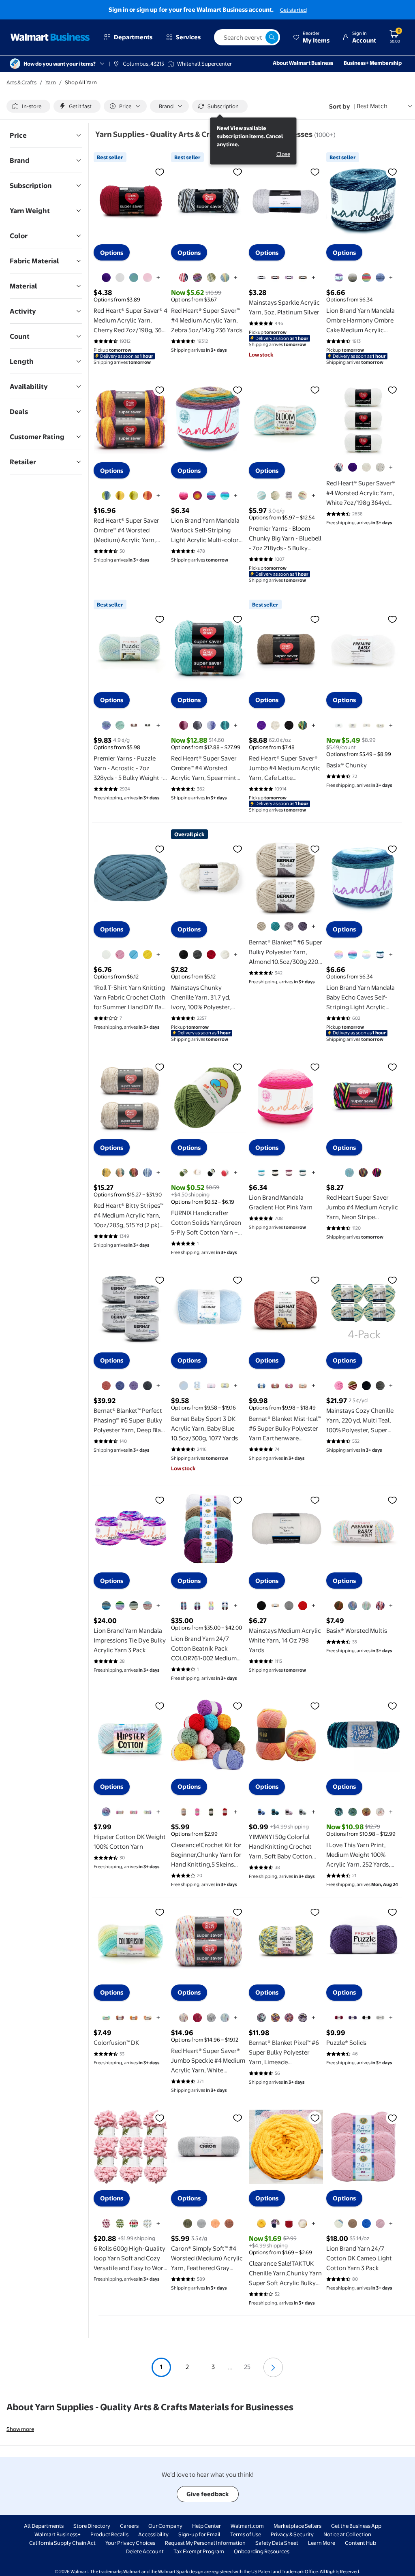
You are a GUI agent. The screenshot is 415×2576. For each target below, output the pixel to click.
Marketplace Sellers (297, 2526)
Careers (129, 2526)
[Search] (272, 37)
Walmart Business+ (58, 2534)
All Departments (44, 2526)
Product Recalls (109, 2534)
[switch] (28, 106)
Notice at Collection (347, 2534)
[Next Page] (273, 2367)
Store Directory (92, 2526)
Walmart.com (247, 2526)
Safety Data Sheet (277, 2543)
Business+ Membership (373, 63)
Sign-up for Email (199, 2534)
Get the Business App (356, 2526)
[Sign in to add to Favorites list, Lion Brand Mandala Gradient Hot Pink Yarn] (315, 1067)
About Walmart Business (303, 63)
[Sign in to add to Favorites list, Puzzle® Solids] (392, 1912)
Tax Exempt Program (199, 2551)
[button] (311, 37)
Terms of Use (246, 2534)
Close (283, 154)
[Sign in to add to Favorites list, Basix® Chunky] (392, 619)
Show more (20, 2429)
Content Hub (360, 2543)
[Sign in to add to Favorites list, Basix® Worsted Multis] (392, 1500)
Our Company (165, 2526)
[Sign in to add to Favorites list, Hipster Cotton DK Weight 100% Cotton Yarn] (160, 1706)
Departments (133, 37)
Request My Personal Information (205, 2543)
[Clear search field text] (259, 37)
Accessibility (153, 2534)
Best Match (372, 106)
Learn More (322, 2543)
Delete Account (145, 2551)
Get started (293, 10)
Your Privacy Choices (130, 2543)
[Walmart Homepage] (50, 37)
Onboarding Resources (262, 2551)
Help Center (206, 2526)
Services (188, 37)
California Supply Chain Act (62, 2543)
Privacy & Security (292, 2534)
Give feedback (208, 2494)
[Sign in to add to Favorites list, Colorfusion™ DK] (160, 1912)
